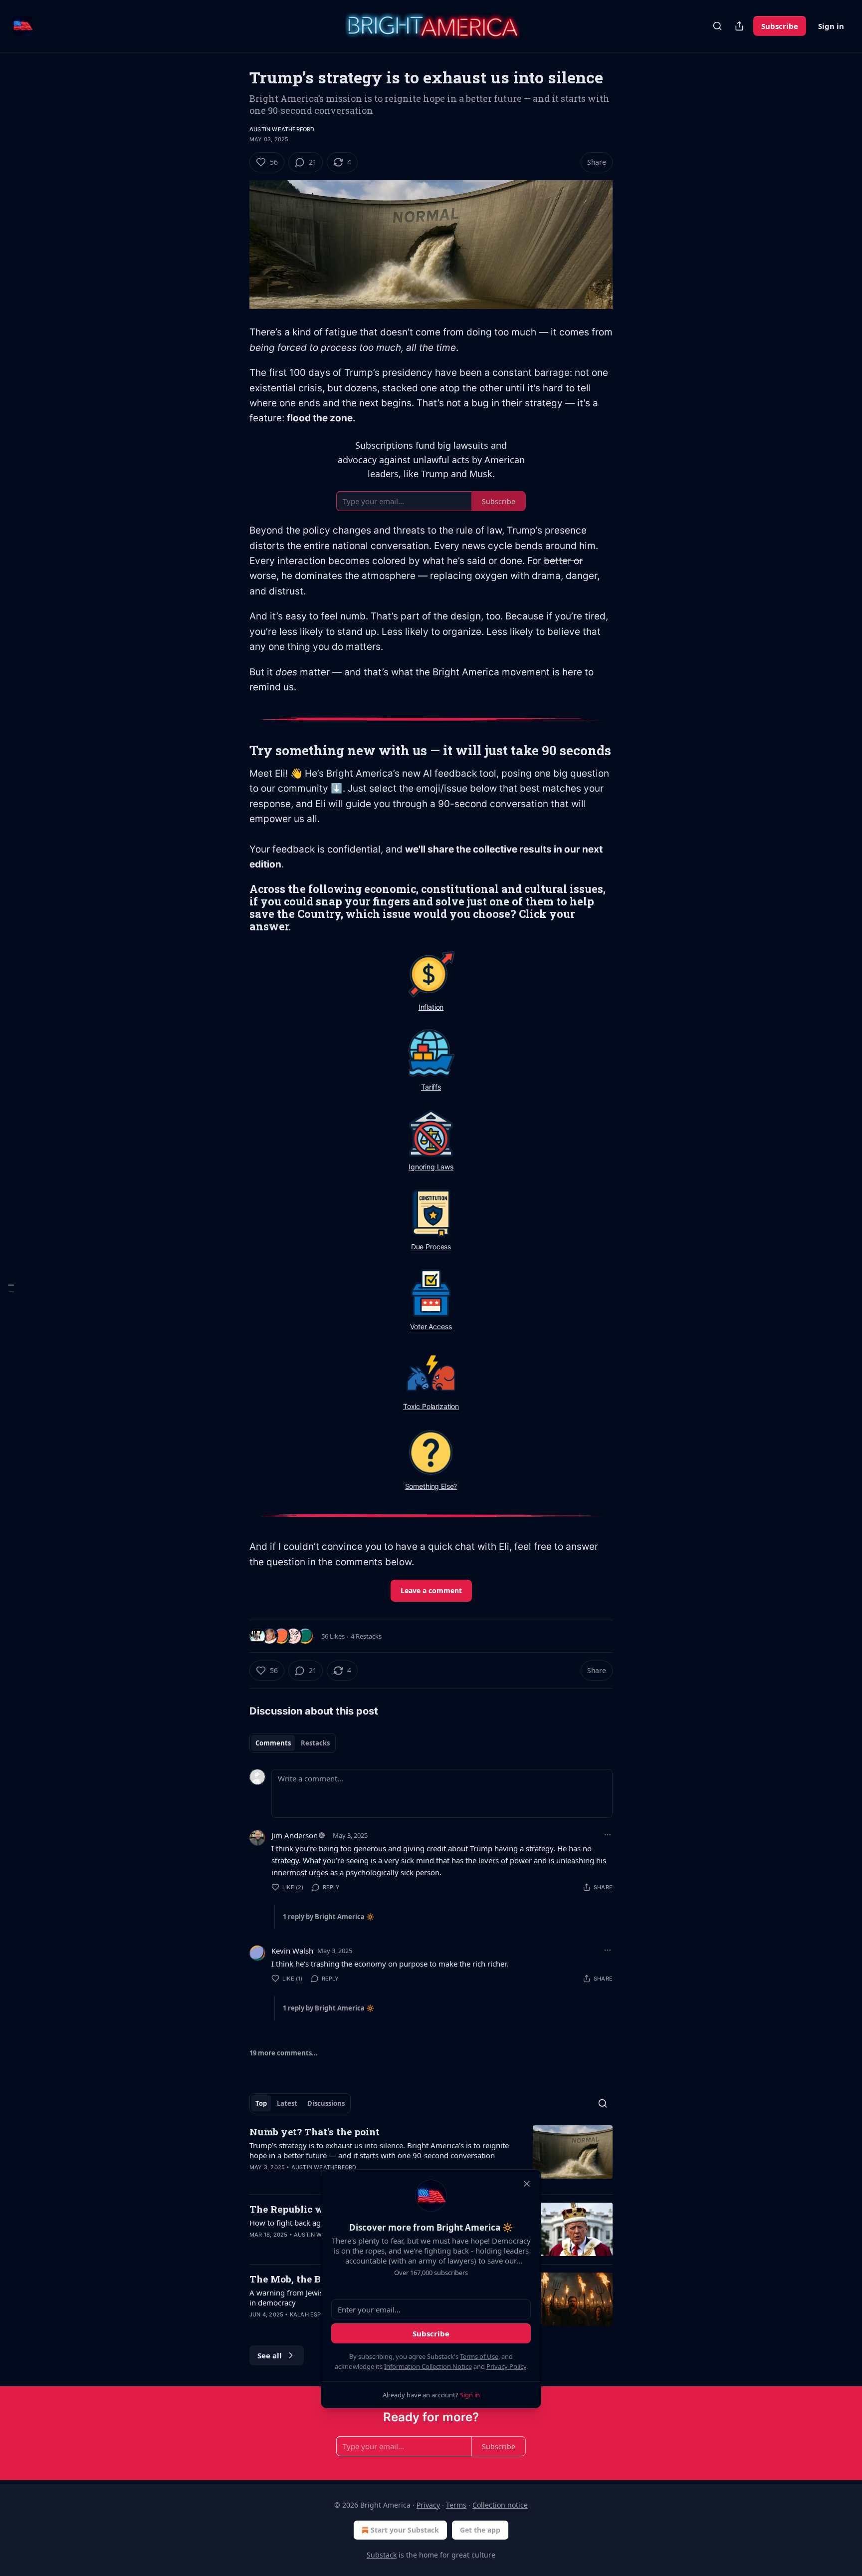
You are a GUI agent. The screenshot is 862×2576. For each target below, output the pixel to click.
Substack (382, 2555)
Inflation (431, 1007)
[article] (431, 2156)
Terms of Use (479, 2356)
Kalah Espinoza (314, 2314)
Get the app (480, 2530)
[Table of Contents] (11, 1288)
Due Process (431, 1247)
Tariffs (431, 1087)
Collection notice (500, 2505)
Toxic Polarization (431, 1406)
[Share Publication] (739, 26)
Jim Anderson (295, 1835)
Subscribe (780, 26)
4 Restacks (366, 1636)
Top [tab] (261, 2103)
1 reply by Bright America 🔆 (328, 1917)
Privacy (428, 2505)
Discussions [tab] (326, 2103)
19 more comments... (284, 2053)
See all (270, 2355)
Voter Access (431, 1326)
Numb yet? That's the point (315, 2132)
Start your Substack (405, 2530)
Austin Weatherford (282, 129)
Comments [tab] (273, 1743)
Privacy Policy (506, 2366)
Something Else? (431, 1486)
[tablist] (293, 1743)
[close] (527, 2184)
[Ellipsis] (608, 1835)
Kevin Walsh (292, 1951)
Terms (456, 2505)
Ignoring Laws (431, 1167)
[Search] (717, 26)
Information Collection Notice (428, 2366)
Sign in (831, 26)
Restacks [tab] (315, 1743)
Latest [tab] (287, 2103)
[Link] (235, 750)
